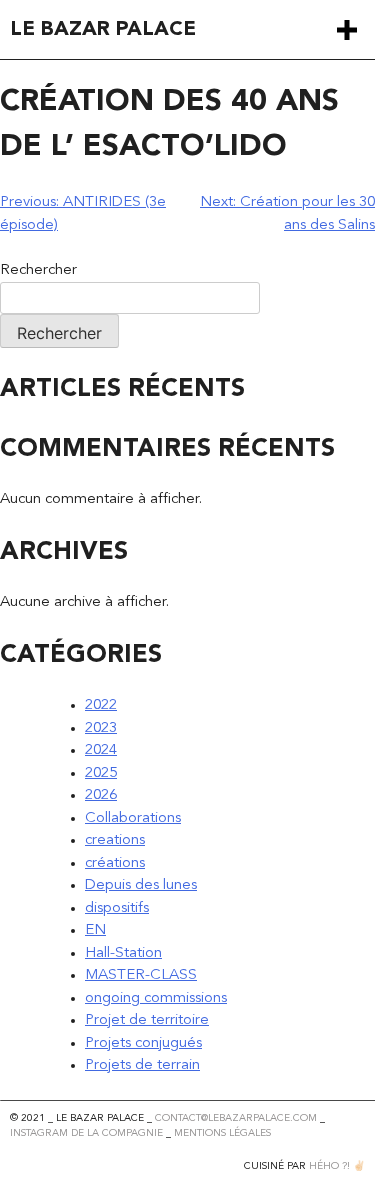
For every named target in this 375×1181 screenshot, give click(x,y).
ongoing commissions (156, 998)
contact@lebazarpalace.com (236, 1118)
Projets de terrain (142, 1065)
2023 (101, 728)
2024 (101, 750)
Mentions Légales (222, 1133)
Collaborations (133, 818)
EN (95, 930)
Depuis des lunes (141, 885)
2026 (101, 795)
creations (115, 840)
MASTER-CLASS (141, 975)
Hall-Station (123, 953)
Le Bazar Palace (103, 30)
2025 (101, 773)
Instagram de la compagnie (86, 1133)
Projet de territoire (147, 1020)
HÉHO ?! (329, 1166)
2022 (101, 705)
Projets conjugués (143, 1043)
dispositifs (117, 908)
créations (115, 863)
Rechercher (38, 270)
